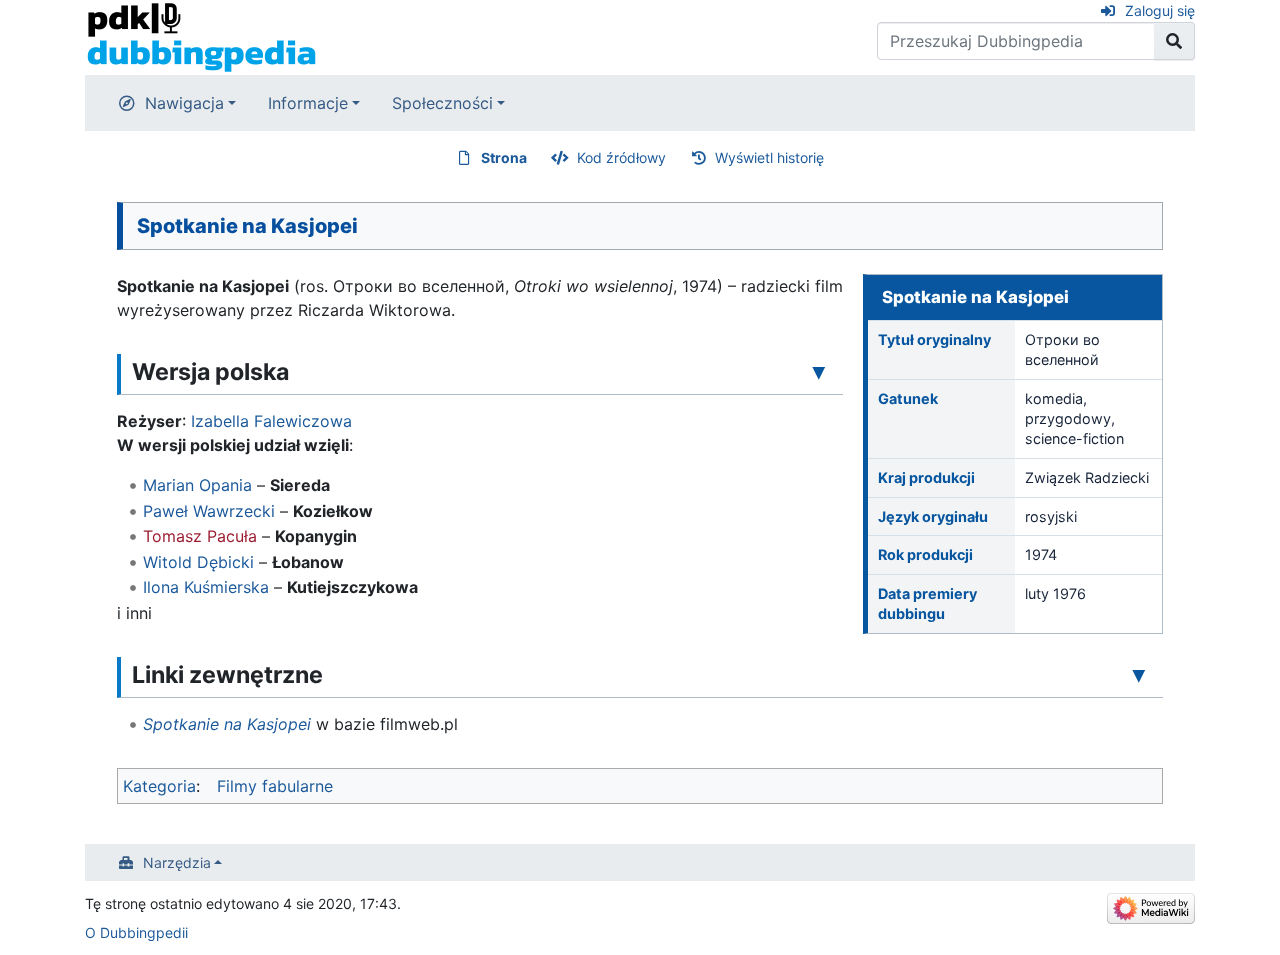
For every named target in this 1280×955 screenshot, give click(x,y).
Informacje (308, 103)
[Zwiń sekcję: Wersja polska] (819, 371)
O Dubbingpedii (136, 932)
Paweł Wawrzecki (209, 511)
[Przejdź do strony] (1174, 41)
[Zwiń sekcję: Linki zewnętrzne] (1139, 674)
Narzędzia (177, 862)
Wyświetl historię (769, 157)
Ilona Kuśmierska (206, 587)
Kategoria (159, 786)
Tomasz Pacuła (200, 536)
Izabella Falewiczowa (271, 421)
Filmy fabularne (275, 786)
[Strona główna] (201, 36)
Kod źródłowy (621, 157)
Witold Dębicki (198, 562)
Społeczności (442, 103)
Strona (504, 157)
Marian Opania (197, 485)
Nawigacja (184, 103)
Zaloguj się (1160, 10)
